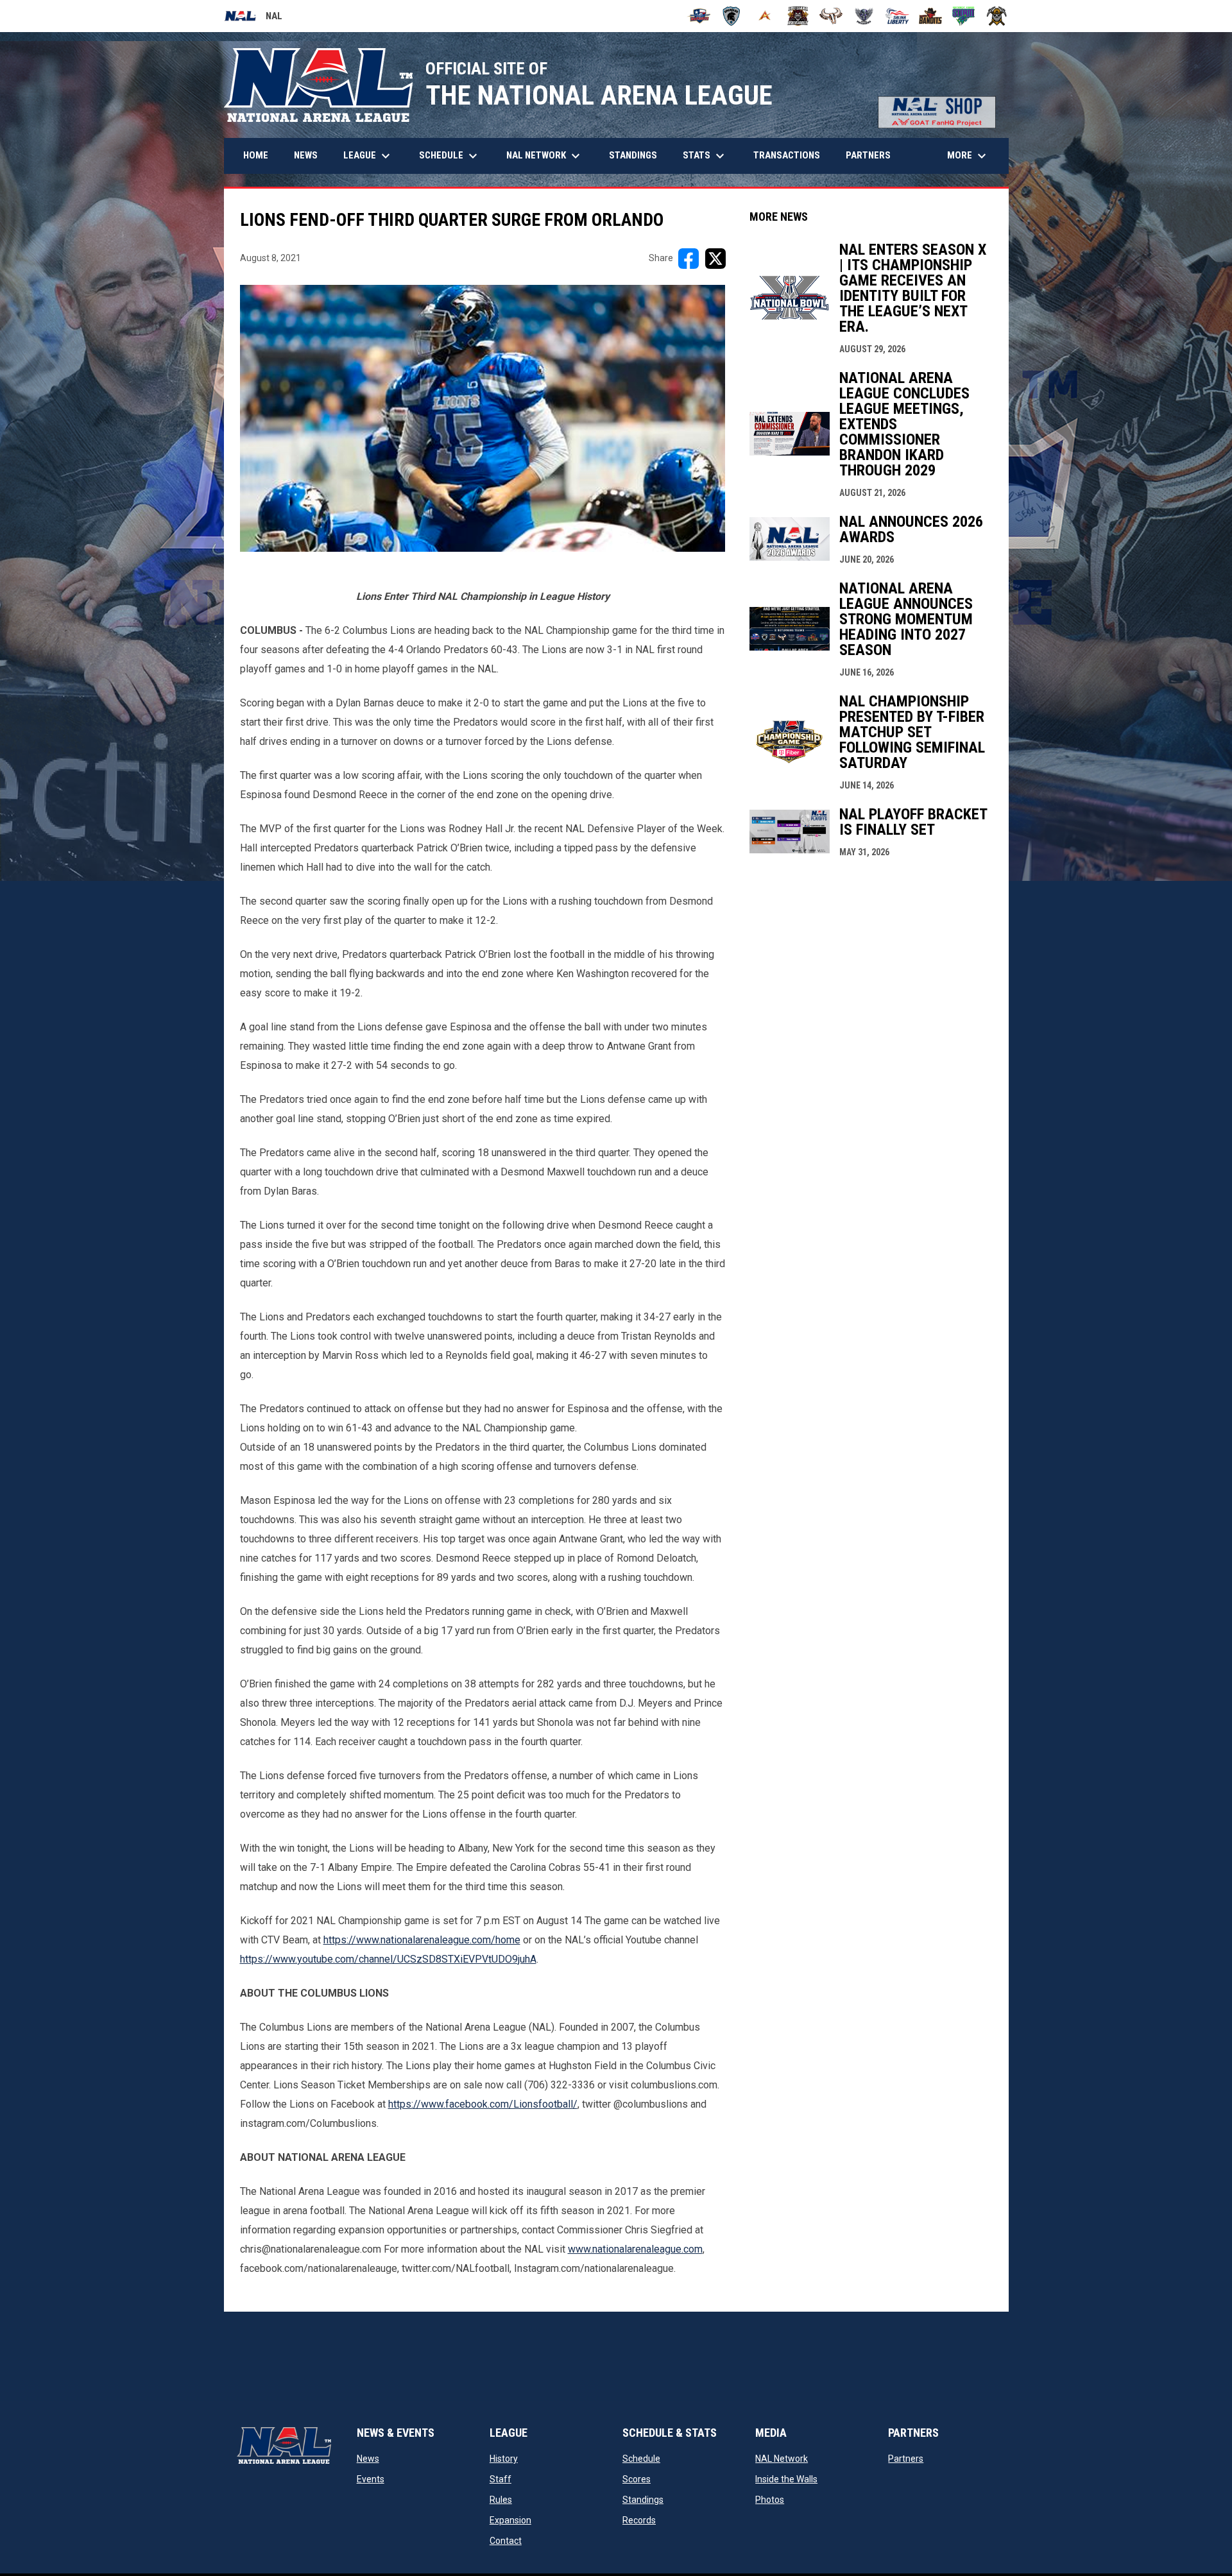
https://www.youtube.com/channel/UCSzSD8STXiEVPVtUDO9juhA (388, 1959)
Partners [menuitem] (868, 155)
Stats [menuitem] (705, 156)
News (368, 2459)
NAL (253, 18)
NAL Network (782, 2459)
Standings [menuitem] (633, 155)
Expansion (510, 2520)
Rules (501, 2500)
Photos (770, 2500)
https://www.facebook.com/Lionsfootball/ (483, 2104)
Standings (643, 2500)
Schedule (641, 2459)
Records (639, 2520)
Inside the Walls (786, 2479)
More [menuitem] (968, 156)
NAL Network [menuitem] (550, 156)
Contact (506, 2541)
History (504, 2459)
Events (371, 2479)
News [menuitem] (306, 155)
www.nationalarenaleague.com (635, 2249)
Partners (906, 2459)
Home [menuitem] (256, 155)
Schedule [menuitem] (450, 156)
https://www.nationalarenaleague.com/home (422, 1940)
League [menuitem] (368, 156)
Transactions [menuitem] (787, 155)
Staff (501, 2479)
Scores (637, 2479)
